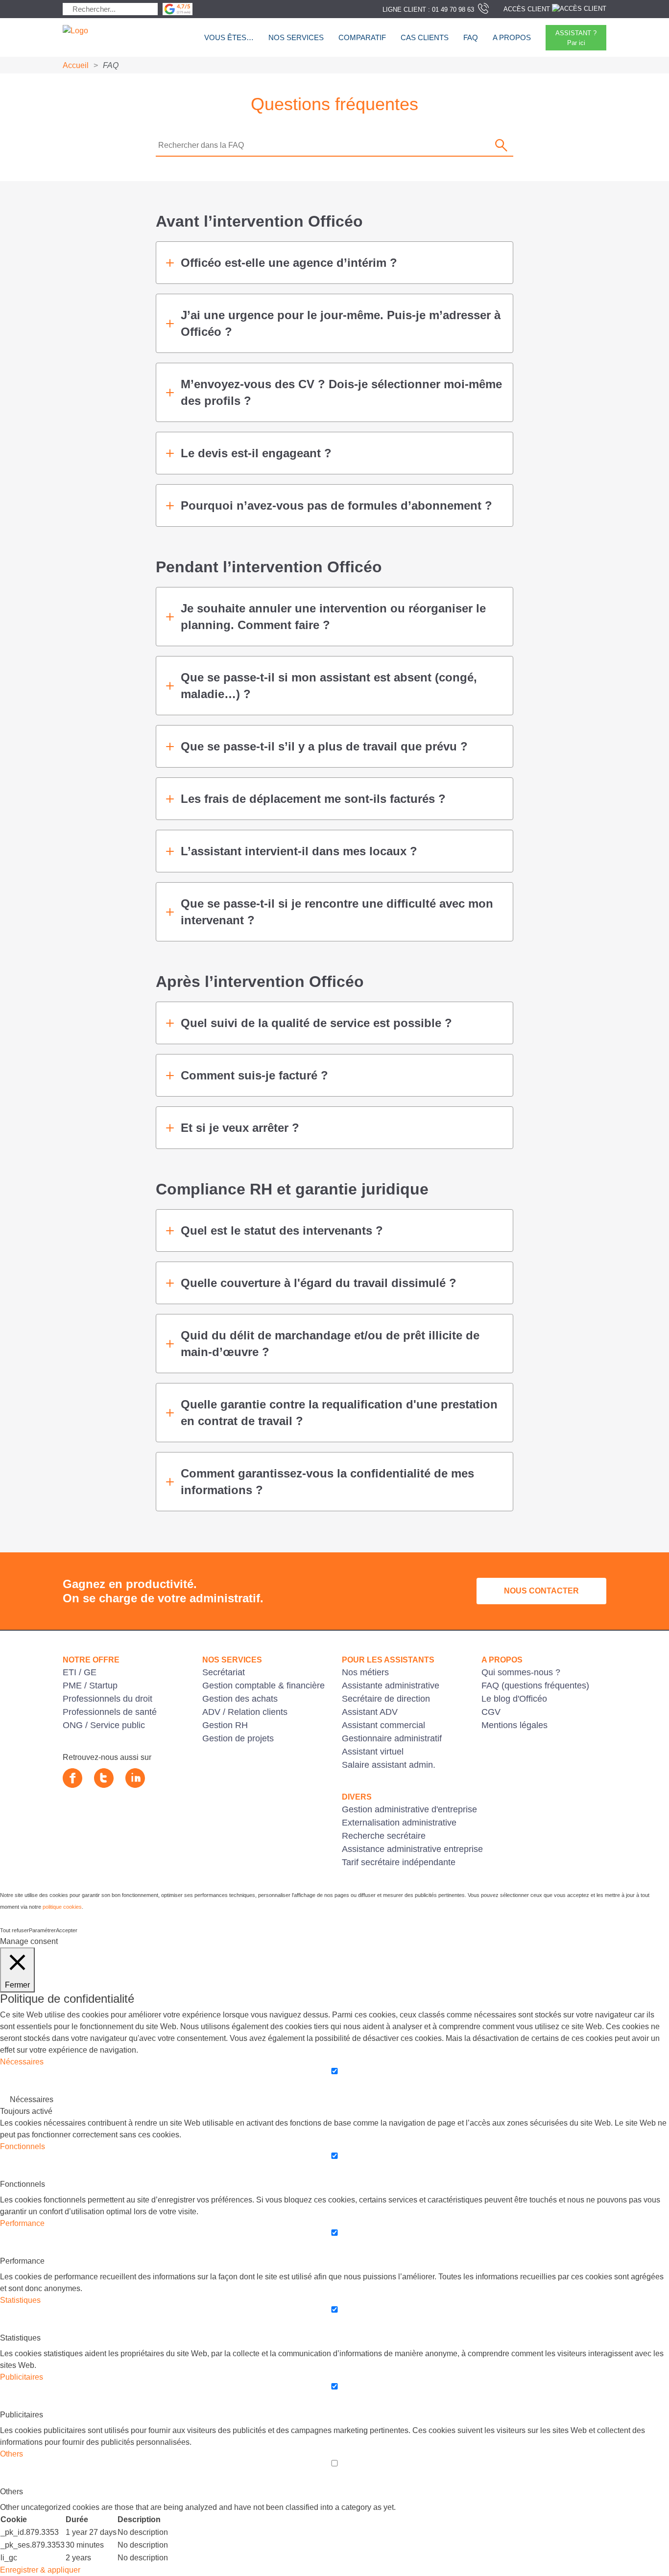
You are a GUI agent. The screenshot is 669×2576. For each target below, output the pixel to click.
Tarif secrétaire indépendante (399, 1862)
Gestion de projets (238, 1738)
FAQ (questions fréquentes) (535, 1686)
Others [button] (12, 2454)
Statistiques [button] (20, 2300)
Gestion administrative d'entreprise (409, 1809)
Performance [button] (22, 2223)
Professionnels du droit (108, 1699)
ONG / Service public (104, 1725)
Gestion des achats (240, 1699)
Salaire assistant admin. (389, 1765)
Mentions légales (514, 1725)
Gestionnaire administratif (392, 1738)
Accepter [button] (67, 1930)
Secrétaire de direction (386, 1699)
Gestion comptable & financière (263, 1686)
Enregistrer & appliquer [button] (40, 2570)
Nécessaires (32, 2099)
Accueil (76, 65)
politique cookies (62, 1907)
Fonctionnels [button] (23, 2146)
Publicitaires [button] (22, 2377)
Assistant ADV (370, 1712)
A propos (512, 37)
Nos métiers (365, 1672)
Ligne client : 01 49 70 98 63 (428, 10)
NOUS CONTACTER (541, 1591)
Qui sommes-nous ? (521, 1672)
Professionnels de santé (110, 1712)
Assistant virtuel (373, 1752)
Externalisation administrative (399, 1823)
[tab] (334, 263)
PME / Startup (90, 1686)
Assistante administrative (391, 1686)
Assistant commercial (383, 1725)
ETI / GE (80, 1672)
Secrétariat (224, 1672)
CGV (491, 1712)
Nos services (296, 37)
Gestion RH (225, 1725)
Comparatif (362, 37)
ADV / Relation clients (245, 1712)
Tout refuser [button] (14, 1930)
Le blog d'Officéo (514, 1699)
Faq (471, 37)
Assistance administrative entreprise (412, 1849)
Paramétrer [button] (42, 1930)
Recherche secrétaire (384, 1836)
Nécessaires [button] (22, 2062)
